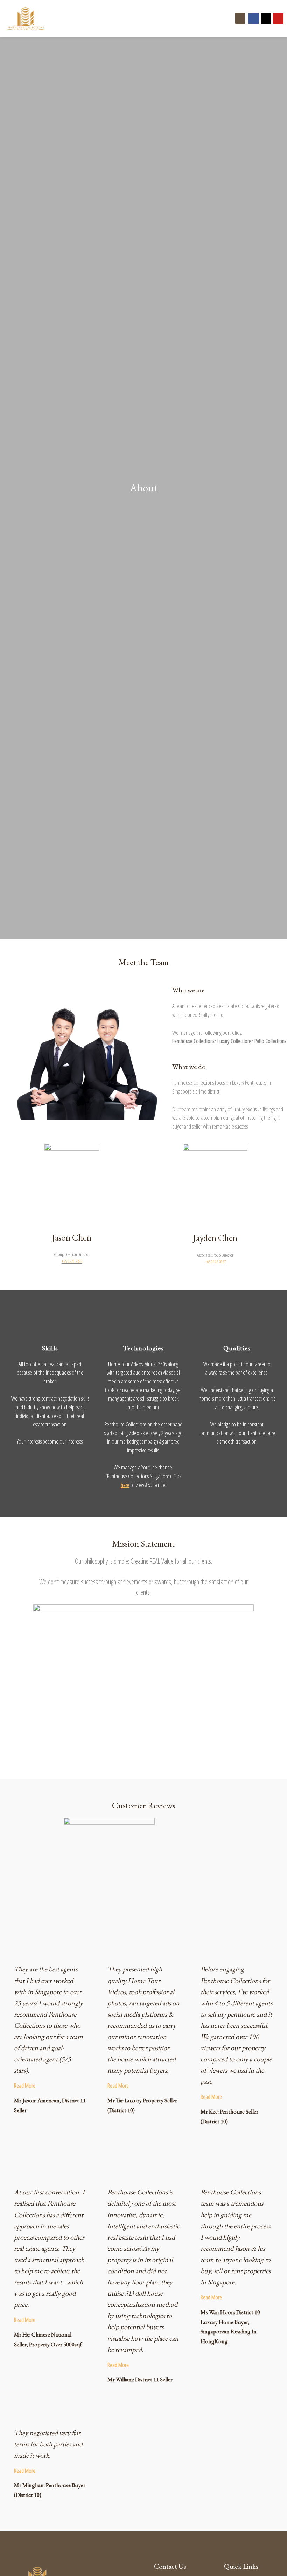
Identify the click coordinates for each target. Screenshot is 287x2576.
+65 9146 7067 (215, 1262)
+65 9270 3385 (72, 1261)
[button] (240, 18)
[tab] (50, 2086)
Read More (25, 2085)
